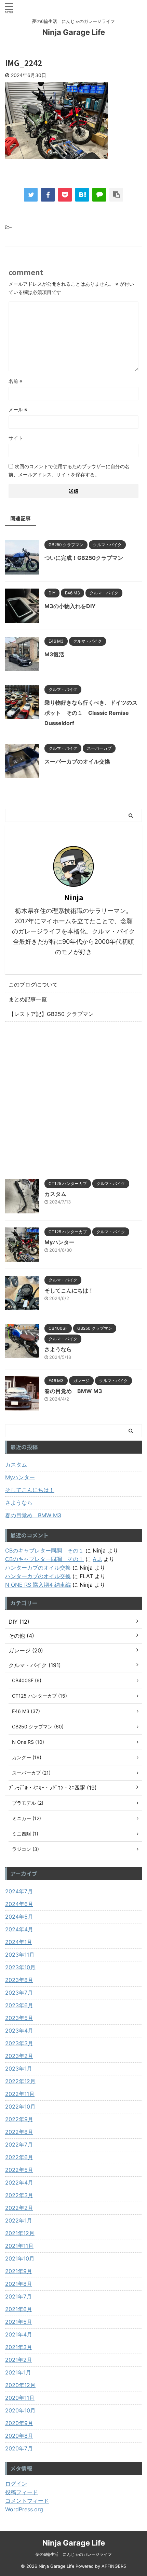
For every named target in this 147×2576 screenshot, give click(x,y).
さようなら (58, 1349)
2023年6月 (19, 2005)
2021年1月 (18, 2372)
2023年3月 (19, 2043)
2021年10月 (20, 2258)
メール (18, 409)
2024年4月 (19, 1929)
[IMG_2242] (82, 195)
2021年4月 (19, 2334)
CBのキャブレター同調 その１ (44, 1550)
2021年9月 (19, 2271)
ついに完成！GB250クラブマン (84, 558)
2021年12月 (20, 2233)
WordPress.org (24, 2509)
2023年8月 (19, 1980)
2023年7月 (19, 1993)
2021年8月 (19, 2284)
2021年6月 (19, 2309)
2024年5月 (19, 1917)
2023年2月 (19, 2056)
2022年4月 (19, 2182)
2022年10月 (20, 2107)
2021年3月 (19, 2347)
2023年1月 (19, 2069)
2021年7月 (18, 2296)
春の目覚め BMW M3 (73, 1391)
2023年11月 (20, 1955)
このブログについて (33, 984)
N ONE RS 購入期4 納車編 (38, 1585)
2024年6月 (19, 1904)
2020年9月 (19, 2423)
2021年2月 (19, 2360)
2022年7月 (19, 2144)
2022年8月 (19, 2132)
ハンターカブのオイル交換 (38, 1568)
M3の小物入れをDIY (70, 606)
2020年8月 (19, 2436)
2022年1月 (19, 2220)
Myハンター (59, 1242)
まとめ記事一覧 (28, 999)
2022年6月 (19, 2157)
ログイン (16, 2484)
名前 (16, 381)
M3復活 (54, 654)
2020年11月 (20, 2398)
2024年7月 (19, 1891)
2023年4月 (19, 2031)
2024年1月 (19, 1942)
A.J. (97, 1559)
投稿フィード (22, 2492)
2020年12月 (20, 2385)
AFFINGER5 (114, 2566)
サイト (16, 438)
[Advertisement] (73, 1099)
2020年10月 (20, 2410)
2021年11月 (19, 2246)
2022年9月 (19, 2119)
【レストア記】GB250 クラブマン (51, 1014)
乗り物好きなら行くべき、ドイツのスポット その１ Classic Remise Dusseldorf (91, 713)
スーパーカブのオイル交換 (77, 761)
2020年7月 (19, 2448)
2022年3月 (19, 2195)
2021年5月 (19, 2322)
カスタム (55, 1194)
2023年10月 (20, 1967)
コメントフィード (27, 2501)
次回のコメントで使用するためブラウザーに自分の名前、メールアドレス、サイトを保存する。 (69, 470)
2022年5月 (19, 2170)
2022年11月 (20, 2094)
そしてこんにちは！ (69, 1290)
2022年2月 (19, 2208)
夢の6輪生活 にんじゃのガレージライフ (74, 2554)
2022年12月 (20, 2081)
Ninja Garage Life (74, 32)
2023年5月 (19, 2018)
